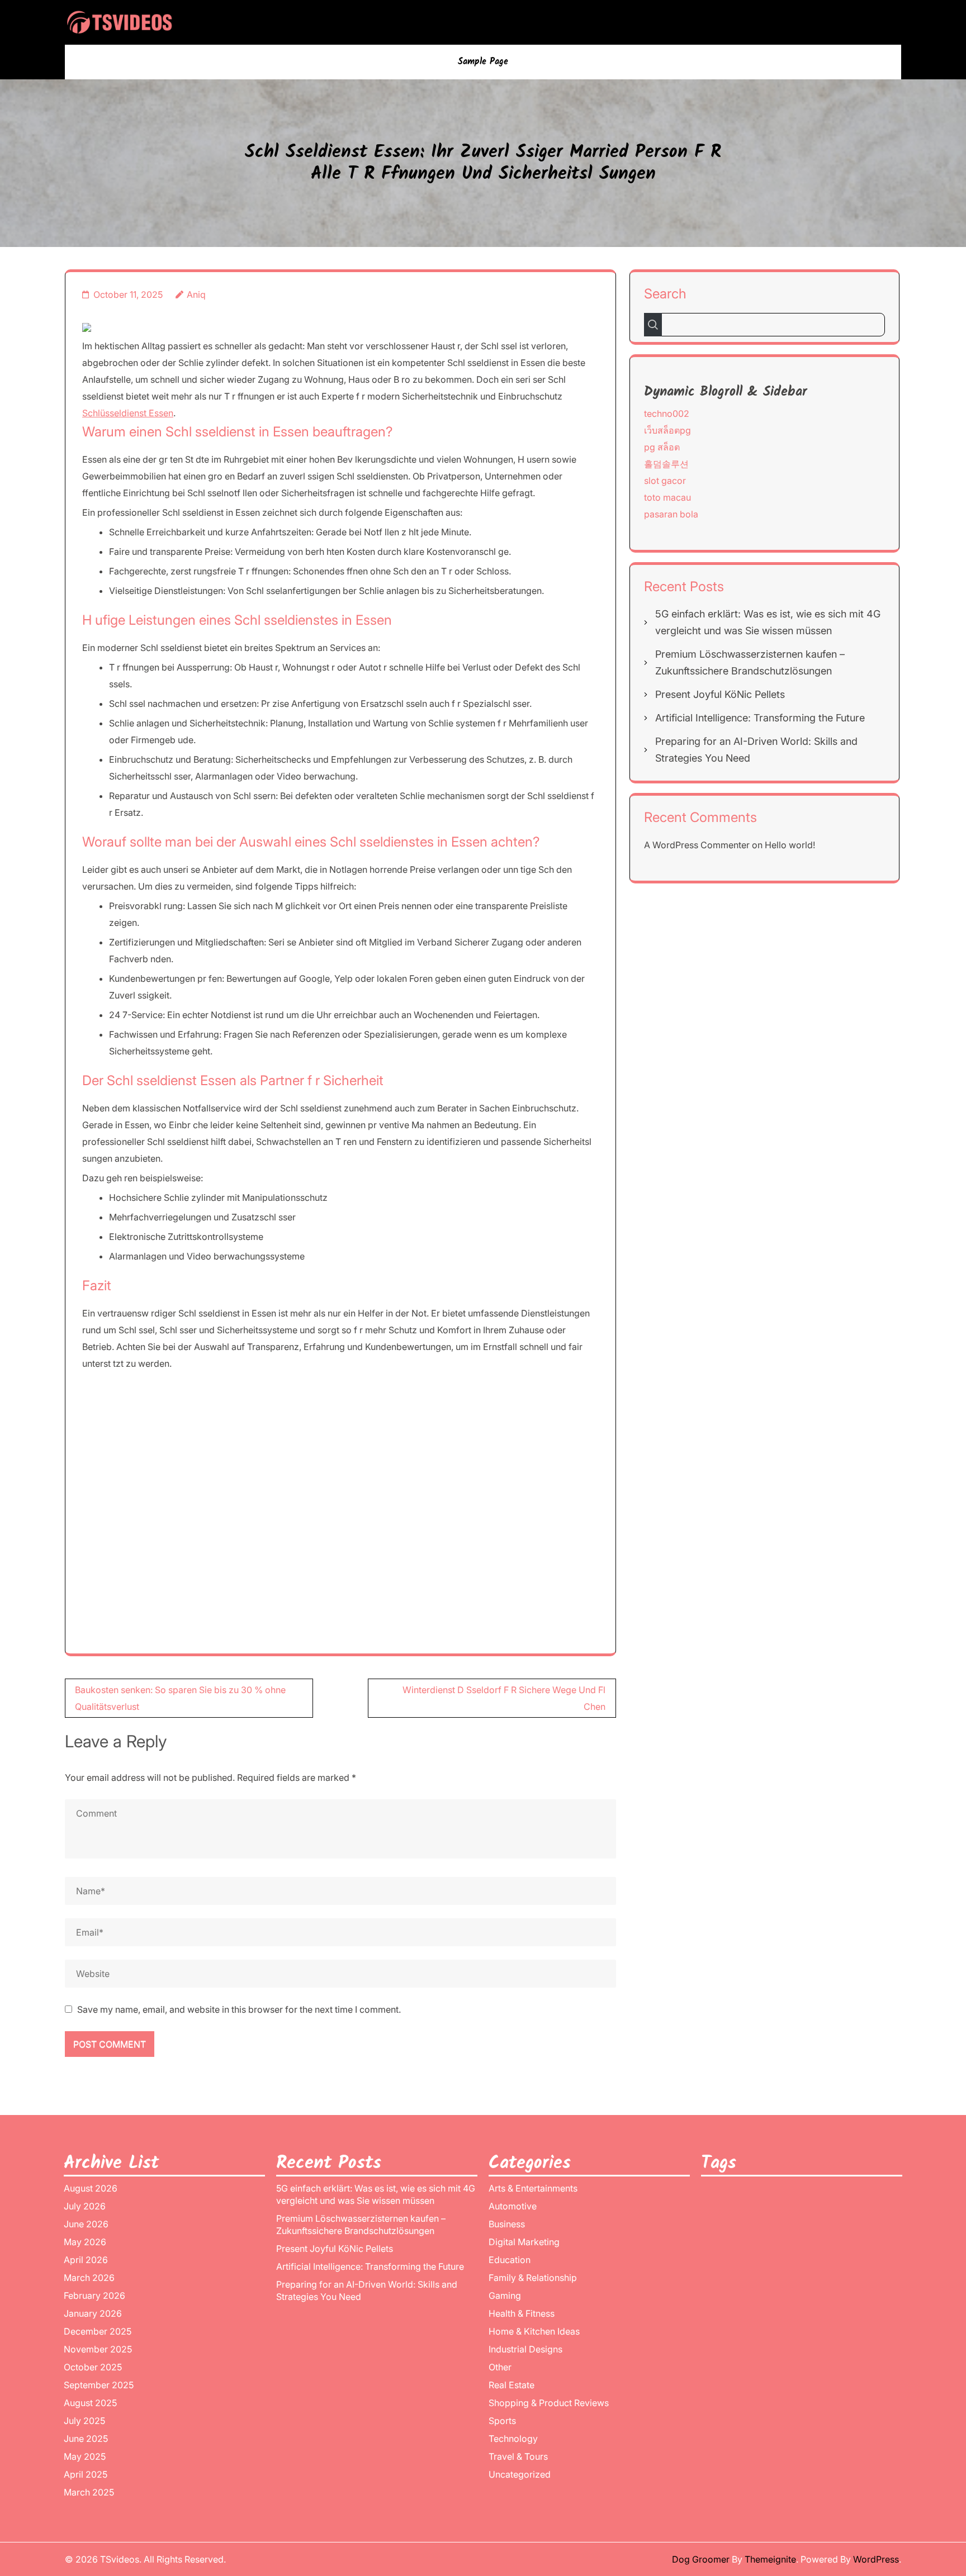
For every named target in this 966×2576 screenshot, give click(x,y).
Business (507, 2224)
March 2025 (89, 2492)
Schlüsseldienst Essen (128, 413)
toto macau (667, 497)
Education (510, 2260)
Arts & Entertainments (533, 2188)
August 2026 (91, 2188)
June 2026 (86, 2224)
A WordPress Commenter (697, 845)
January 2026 (93, 2313)
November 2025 (98, 2349)
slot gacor (665, 481)
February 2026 (94, 2295)
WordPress (876, 2559)
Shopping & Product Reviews (549, 2403)
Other (500, 2367)
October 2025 (93, 2367)
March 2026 (89, 2278)
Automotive (513, 2206)
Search (665, 294)
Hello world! (790, 845)
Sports (502, 2421)
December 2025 (98, 2331)
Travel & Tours (518, 2456)
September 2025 (99, 2385)
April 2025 (86, 2474)
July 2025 (84, 2421)
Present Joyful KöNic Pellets (720, 694)
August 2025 (90, 2403)
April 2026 (86, 2260)
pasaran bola (671, 514)
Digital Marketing (524, 2242)
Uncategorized (520, 2474)
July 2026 (85, 2206)
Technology (513, 2439)
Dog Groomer (701, 2559)
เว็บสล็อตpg (667, 430)
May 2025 (85, 2456)
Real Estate (512, 2385)
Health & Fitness (522, 2313)
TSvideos (120, 2559)
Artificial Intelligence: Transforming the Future (760, 718)
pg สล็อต (662, 447)
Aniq (196, 294)
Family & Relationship (533, 2278)
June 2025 (86, 2439)
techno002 (667, 414)
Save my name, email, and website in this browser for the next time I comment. (239, 2009)
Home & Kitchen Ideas (534, 2331)
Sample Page (483, 62)
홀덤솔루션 (666, 464)
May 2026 (85, 2242)
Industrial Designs (525, 2349)
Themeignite (770, 2559)
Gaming (505, 2295)
